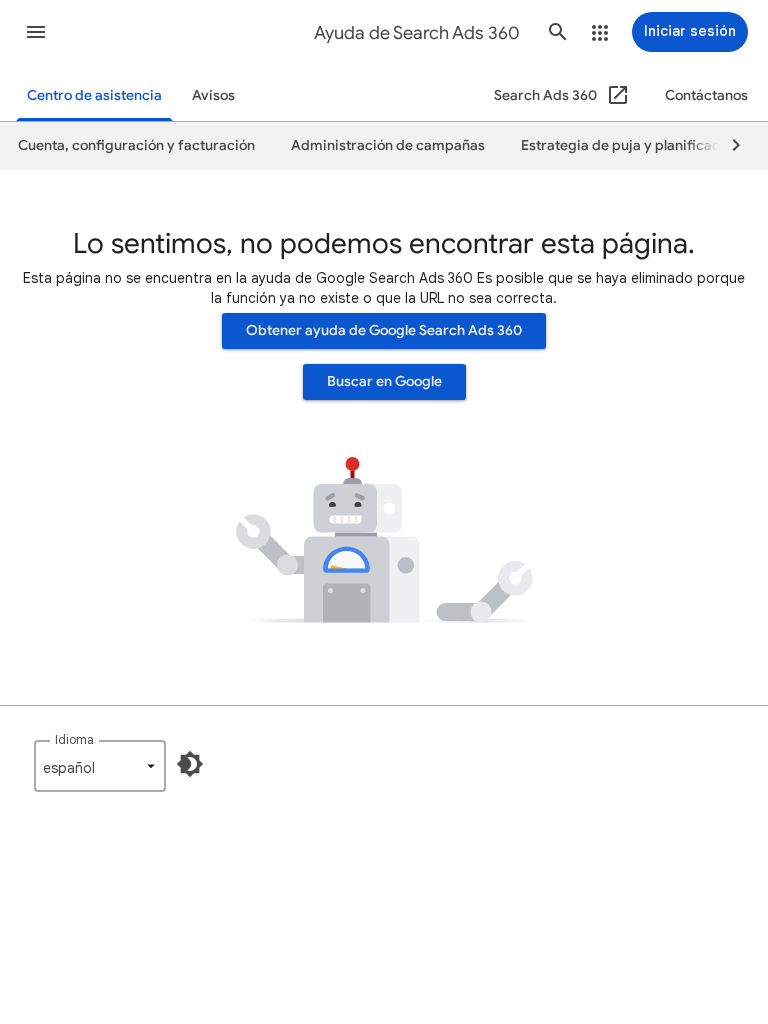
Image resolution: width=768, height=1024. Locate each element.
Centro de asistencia (94, 95)
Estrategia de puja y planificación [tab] (630, 145)
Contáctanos (706, 95)
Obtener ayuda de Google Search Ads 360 (384, 330)
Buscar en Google (384, 381)
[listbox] (100, 766)
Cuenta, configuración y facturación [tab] (136, 145)
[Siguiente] (727, 146)
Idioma (74, 739)
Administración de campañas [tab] (388, 145)
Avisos (213, 95)
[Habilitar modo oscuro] (190, 764)
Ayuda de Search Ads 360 (417, 33)
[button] (36, 32)
